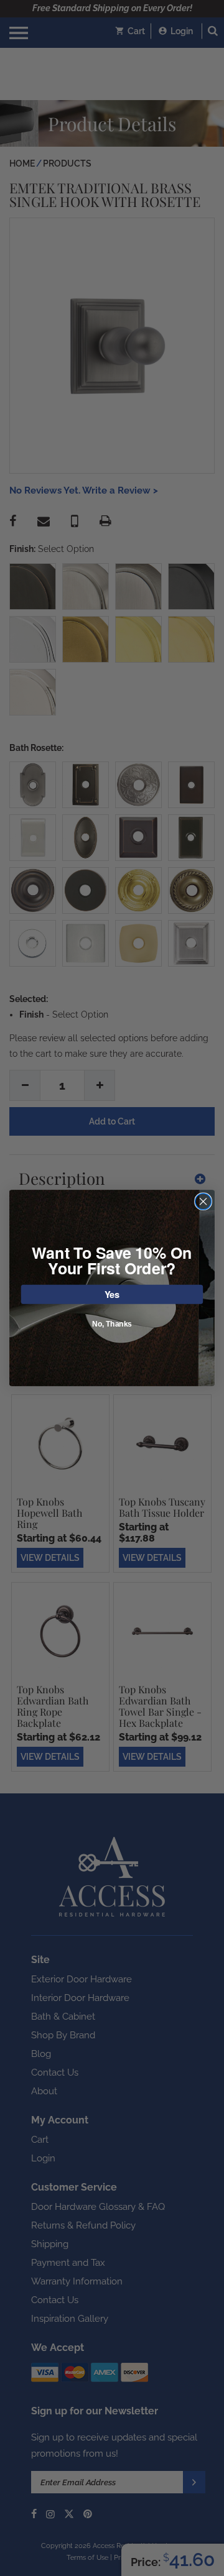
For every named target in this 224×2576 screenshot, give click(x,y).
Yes (112, 1294)
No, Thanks (112, 1324)
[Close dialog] (203, 1202)
